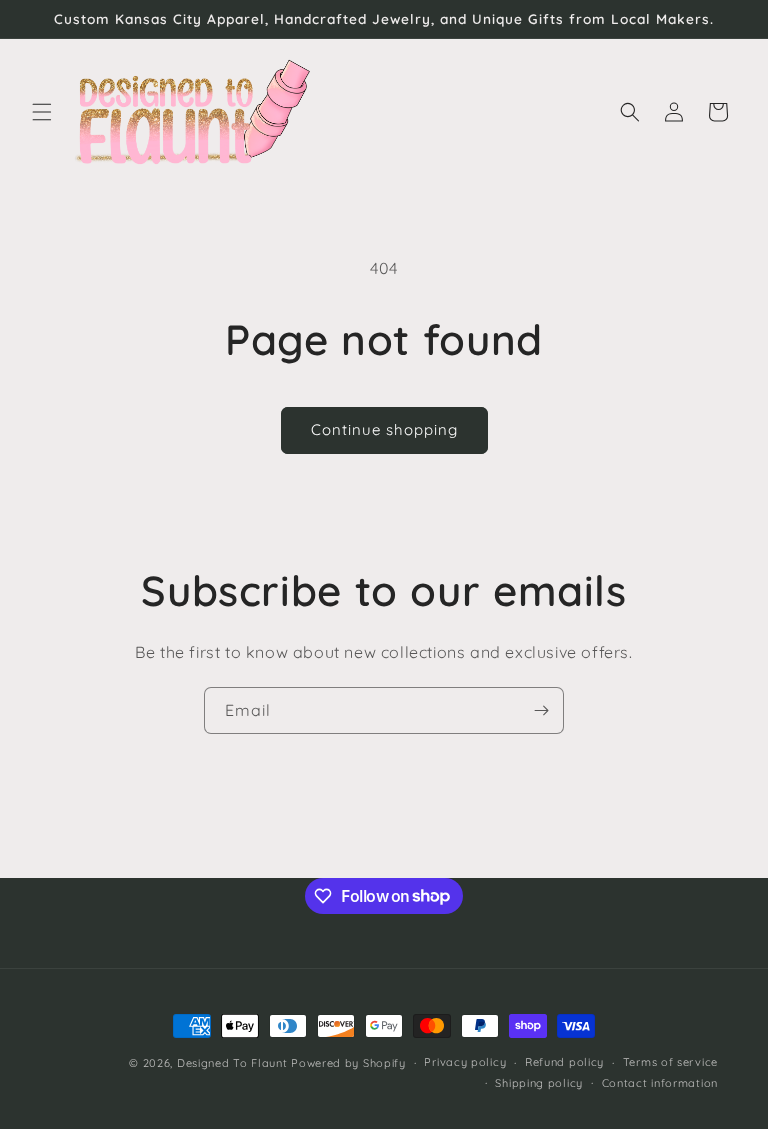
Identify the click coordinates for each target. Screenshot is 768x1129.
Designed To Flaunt (232, 1063)
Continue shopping (384, 429)
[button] (42, 112)
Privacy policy (465, 1062)
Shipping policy (539, 1083)
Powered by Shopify (348, 1063)
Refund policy (564, 1062)
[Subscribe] (541, 710)
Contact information (660, 1083)
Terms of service (670, 1062)
